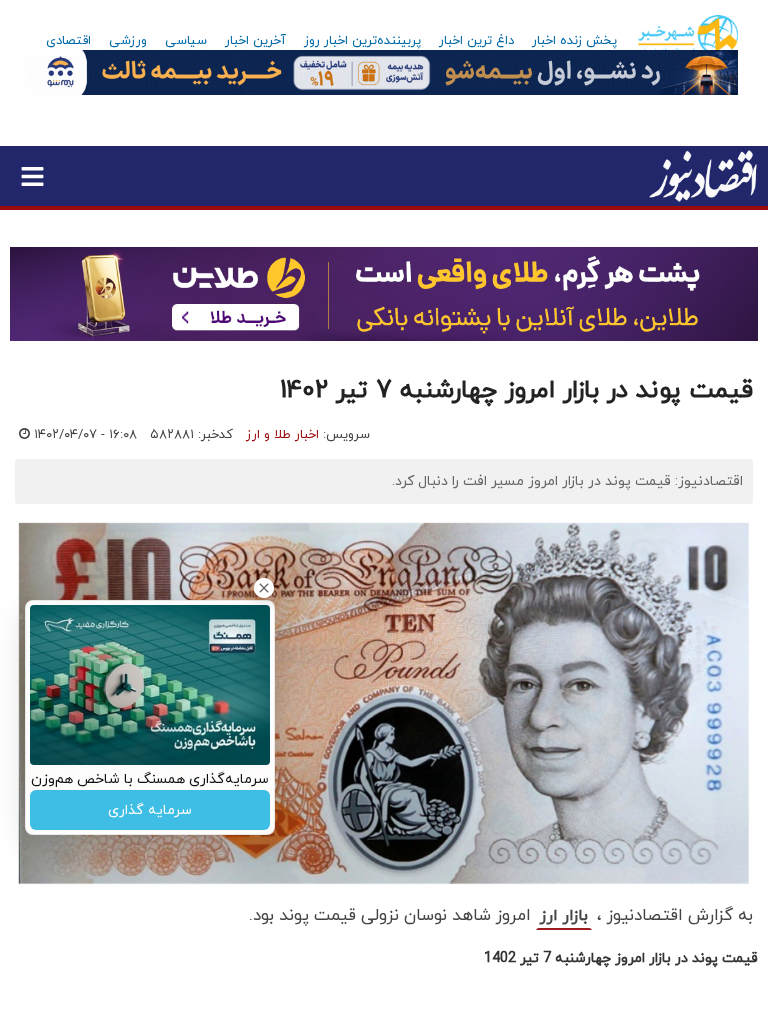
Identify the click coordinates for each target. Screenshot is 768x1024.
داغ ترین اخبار (476, 41)
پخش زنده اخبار (574, 41)
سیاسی (186, 41)
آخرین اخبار (255, 41)
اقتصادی (68, 41)
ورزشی (128, 41)
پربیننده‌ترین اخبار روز (362, 41)
